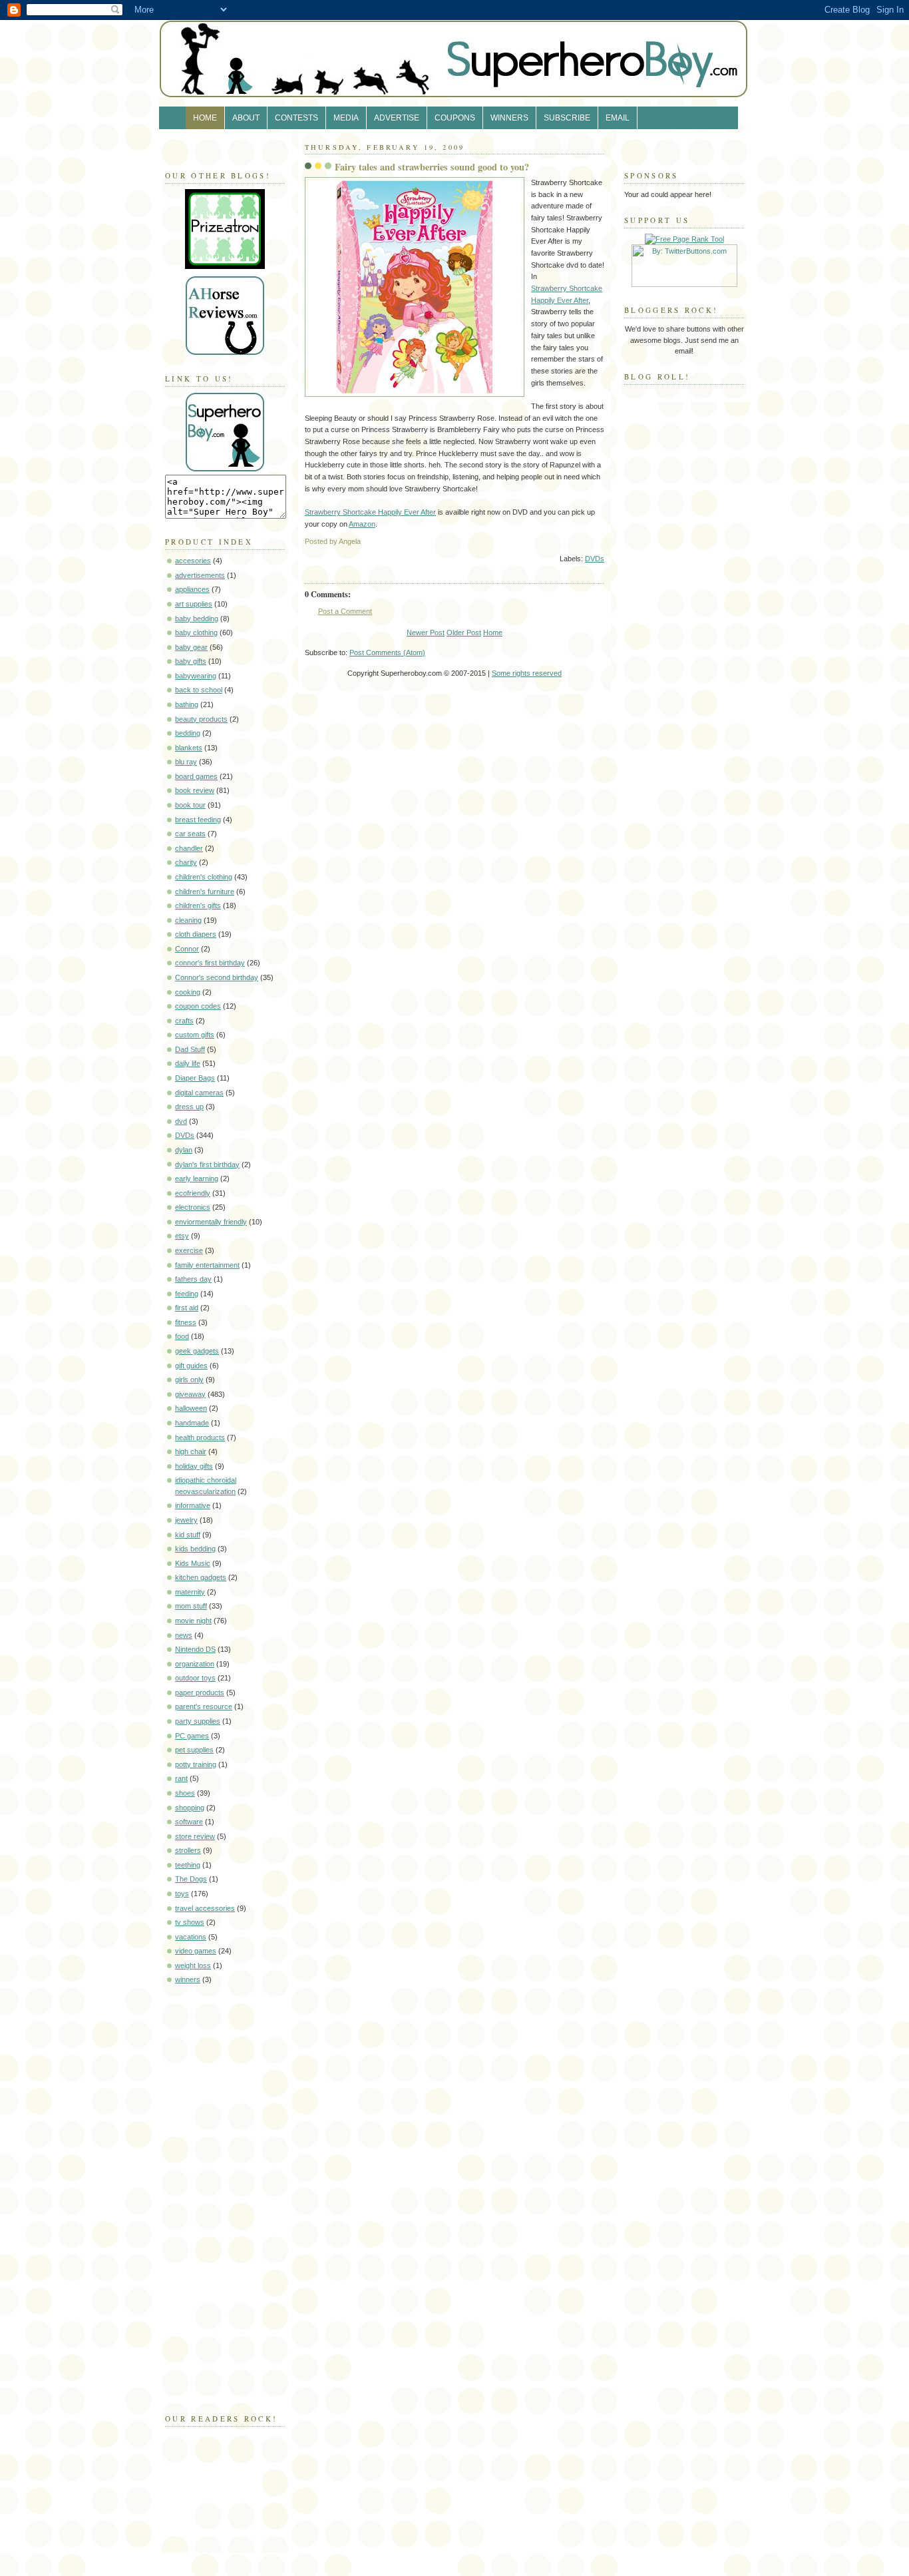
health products (200, 1437)
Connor (187, 949)
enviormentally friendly (211, 1222)
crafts (184, 1021)
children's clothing (204, 877)
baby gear (191, 647)
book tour (190, 805)
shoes (185, 1793)
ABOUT (246, 118)
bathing (187, 704)
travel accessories (205, 1908)
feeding (187, 1294)
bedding (188, 733)
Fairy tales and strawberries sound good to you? (432, 167)
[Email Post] (603, 541)
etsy (182, 1236)
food (182, 1336)
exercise (189, 1250)
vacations (191, 1937)
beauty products (201, 719)
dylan (184, 1150)
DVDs (185, 1135)
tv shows (190, 1922)
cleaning (188, 920)
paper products (200, 1692)
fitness (186, 1322)
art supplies (194, 604)
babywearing (196, 676)
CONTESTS (296, 118)
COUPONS (455, 118)
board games (196, 776)
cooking (188, 992)
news (184, 1635)
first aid (187, 1308)
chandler (189, 848)
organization (195, 1664)
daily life (188, 1063)
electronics (193, 1207)
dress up (189, 1107)
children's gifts (198, 905)
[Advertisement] (205, 2196)
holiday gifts (194, 1466)
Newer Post (426, 633)
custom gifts (195, 1035)
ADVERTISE (397, 118)
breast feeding (198, 820)
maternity (190, 1592)
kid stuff (188, 1535)
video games (196, 1951)
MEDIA (346, 118)
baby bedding (197, 619)
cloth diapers (196, 934)
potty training (196, 1764)
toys (182, 1894)
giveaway (190, 1394)
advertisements (200, 575)
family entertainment (207, 1265)
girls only (189, 1380)
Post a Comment (345, 611)
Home (493, 633)
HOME (205, 118)
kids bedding (195, 1549)
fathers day (193, 1279)
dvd (181, 1121)
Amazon (362, 524)
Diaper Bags (195, 1078)
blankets (189, 748)
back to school (199, 690)
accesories (193, 561)
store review (195, 1836)
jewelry (186, 1520)
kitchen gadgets (201, 1577)
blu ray (186, 762)
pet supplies (194, 1750)
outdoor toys (195, 1678)
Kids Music (193, 1563)
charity (186, 862)
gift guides (191, 1366)
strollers (188, 1850)
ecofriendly (193, 1193)
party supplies (198, 1721)
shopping (190, 1808)
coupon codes (198, 1006)
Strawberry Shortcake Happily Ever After (370, 512)
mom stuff (191, 1606)
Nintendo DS (195, 1649)
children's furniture (205, 892)
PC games (192, 1736)
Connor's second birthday (217, 977)
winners (188, 1979)
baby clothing (196, 633)
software (189, 1822)
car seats (190, 834)
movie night (193, 1621)
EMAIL (618, 118)
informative (193, 1505)
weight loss (193, 1965)
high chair (191, 1451)
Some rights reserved (527, 673)
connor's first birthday (210, 963)
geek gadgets (197, 1351)
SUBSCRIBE (567, 118)
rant (181, 1778)
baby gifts (191, 661)
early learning (197, 1178)
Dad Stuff (190, 1049)
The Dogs (191, 1879)
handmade (192, 1423)
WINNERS (509, 118)
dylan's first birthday (207, 1164)
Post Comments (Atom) (387, 652)
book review (195, 790)
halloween (191, 1408)
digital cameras (199, 1093)
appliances (192, 589)
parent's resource (204, 1706)
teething (188, 1865)
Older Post (464, 633)
